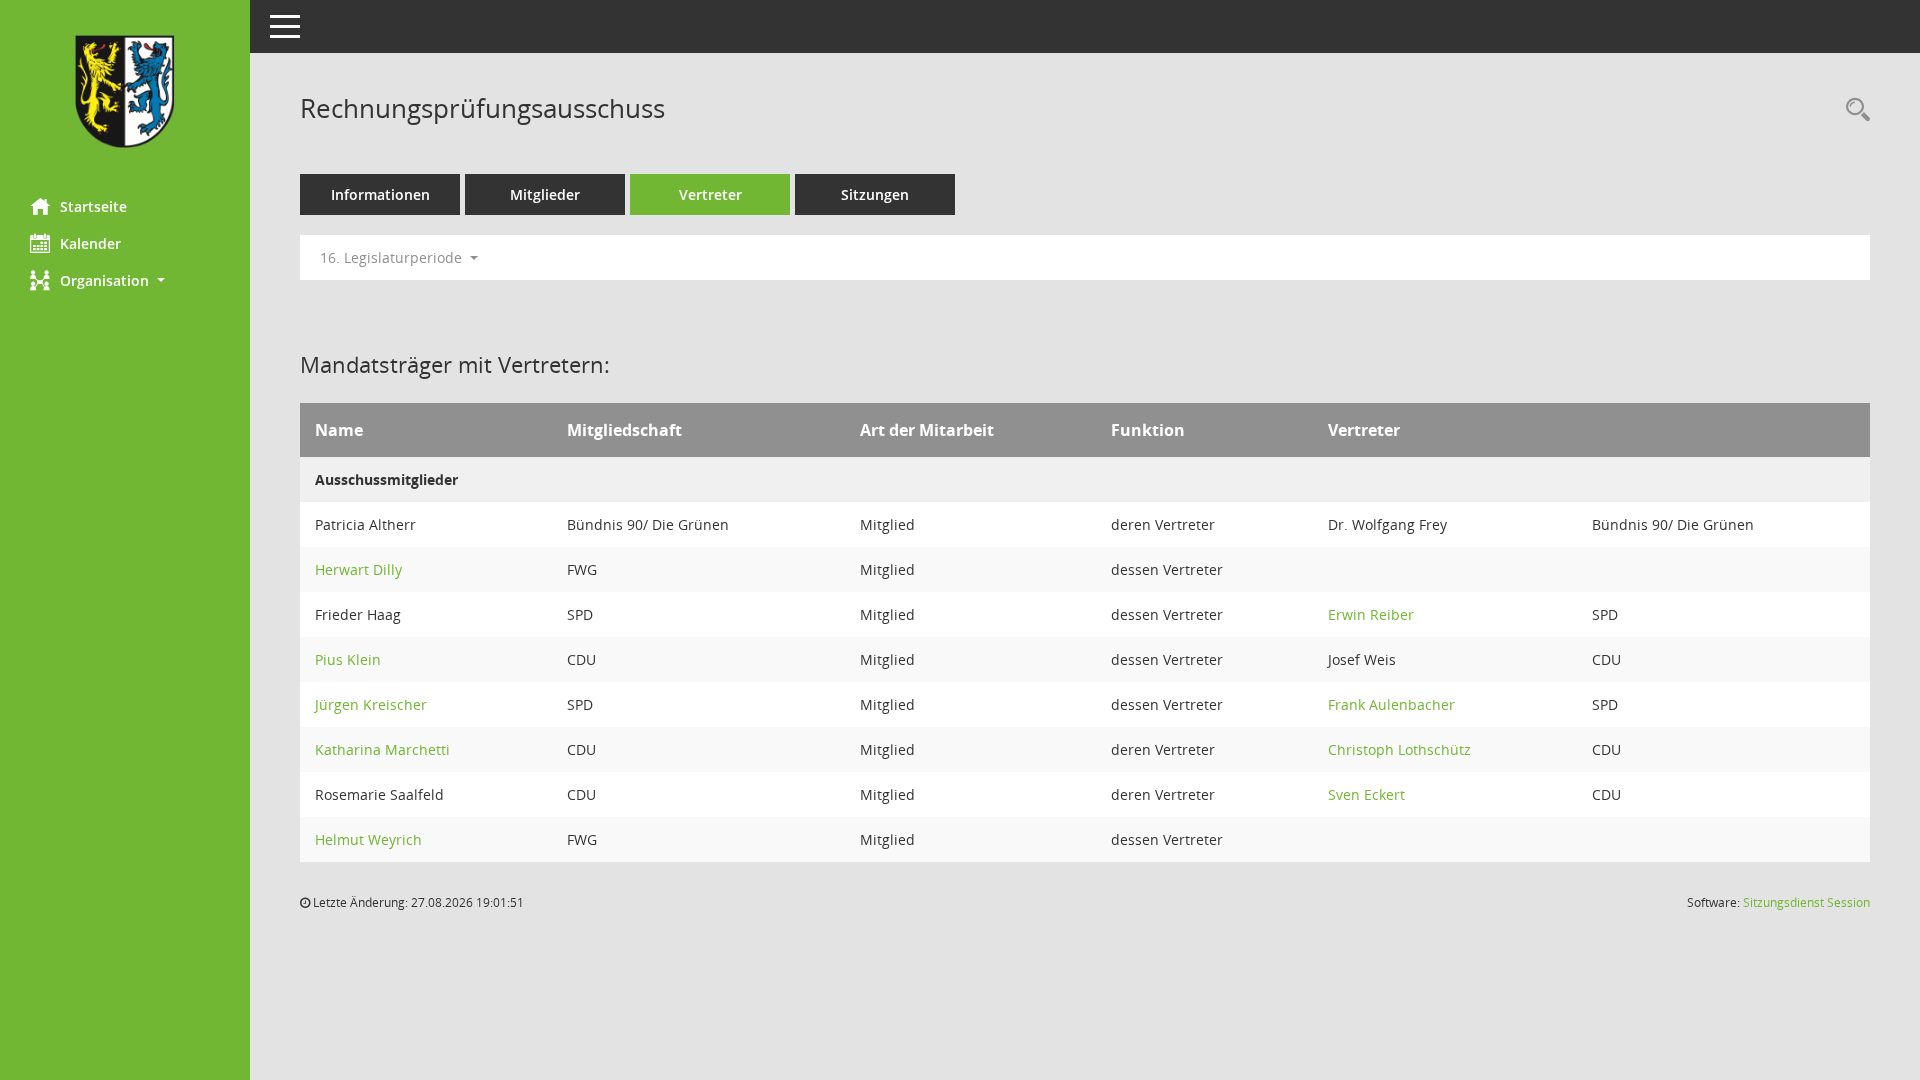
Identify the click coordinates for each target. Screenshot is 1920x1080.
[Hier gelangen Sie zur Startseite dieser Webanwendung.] (125, 91)
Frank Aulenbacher (1391, 704)
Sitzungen (875, 194)
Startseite (93, 206)
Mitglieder (545, 194)
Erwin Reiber (1371, 614)
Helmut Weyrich (368, 839)
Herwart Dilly (358, 569)
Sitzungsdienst (1806, 902)
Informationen (380, 194)
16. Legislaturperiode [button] (393, 257)
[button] (125, 280)
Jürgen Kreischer (371, 704)
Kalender (90, 243)
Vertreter (710, 194)
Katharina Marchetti (382, 749)
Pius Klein (348, 659)
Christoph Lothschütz (1399, 749)
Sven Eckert (1366, 794)
